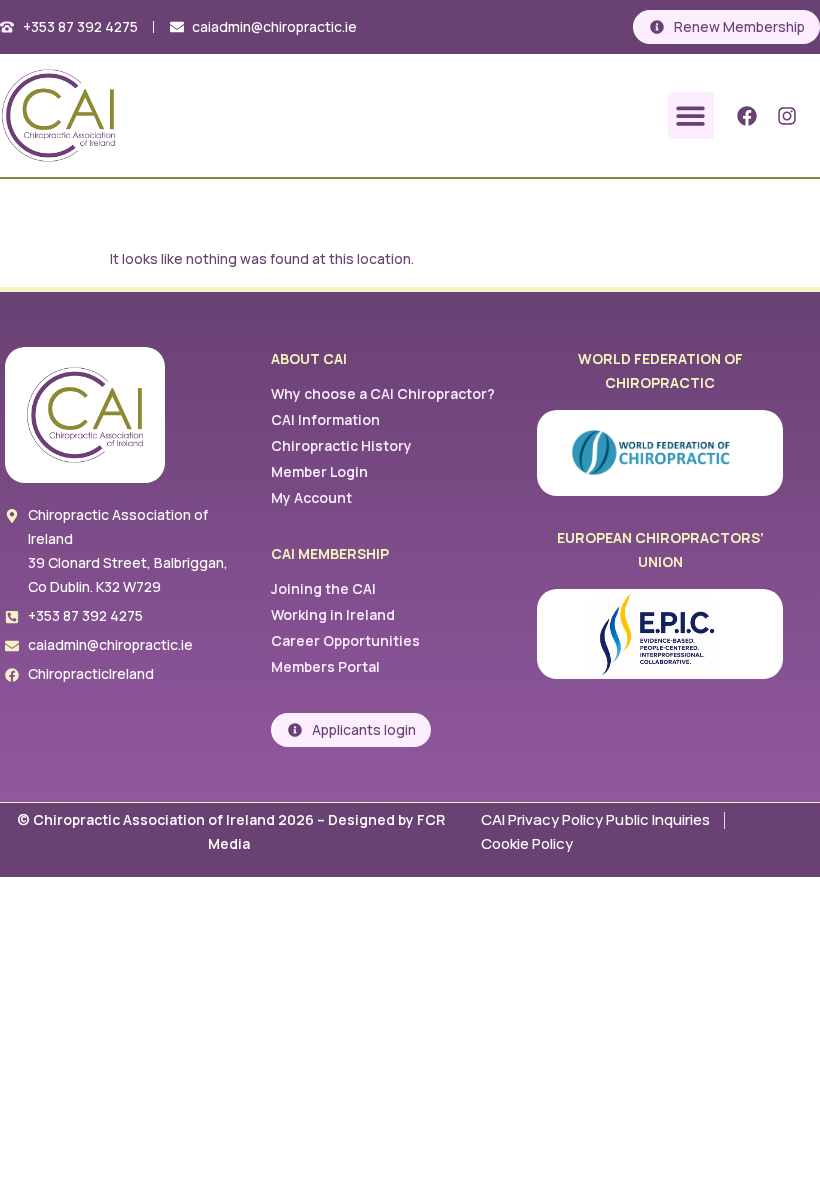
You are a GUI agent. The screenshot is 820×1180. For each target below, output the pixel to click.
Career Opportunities (345, 640)
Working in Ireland (333, 614)
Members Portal (325, 666)
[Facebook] (747, 116)
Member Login (319, 471)
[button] (691, 115)
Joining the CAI (323, 588)
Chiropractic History (341, 445)
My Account (311, 497)
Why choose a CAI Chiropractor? (383, 393)
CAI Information (325, 419)
